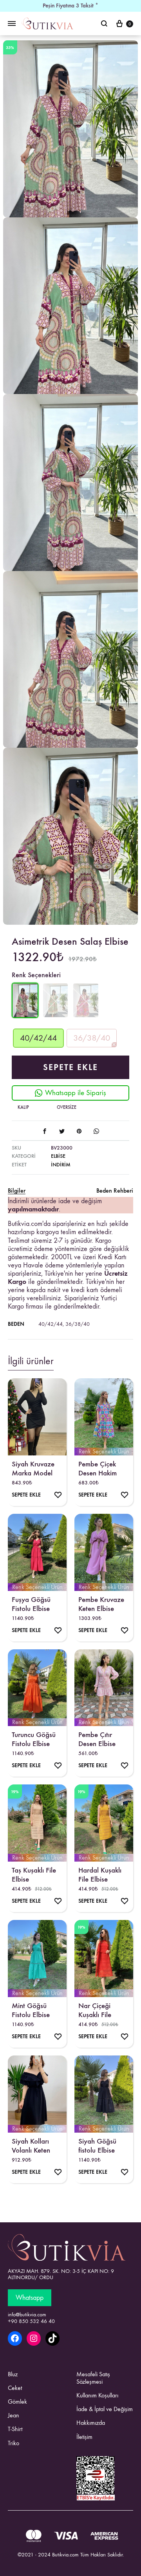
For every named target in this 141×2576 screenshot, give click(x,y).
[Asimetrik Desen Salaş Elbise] (25, 1016)
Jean (14, 2415)
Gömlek (17, 2402)
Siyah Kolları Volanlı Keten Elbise (31, 2146)
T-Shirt (15, 2429)
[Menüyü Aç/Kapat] (12, 24)
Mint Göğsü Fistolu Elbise (31, 2010)
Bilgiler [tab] (17, 1190)
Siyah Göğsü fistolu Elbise (97, 2146)
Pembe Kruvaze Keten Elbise (101, 1604)
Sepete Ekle (70, 1067)
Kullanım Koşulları (97, 2395)
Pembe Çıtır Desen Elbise (97, 1739)
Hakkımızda (91, 2423)
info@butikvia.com (27, 2315)
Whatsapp (30, 2298)
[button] (38, 1038)
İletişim (84, 2437)
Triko (14, 2443)
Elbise (58, 1156)
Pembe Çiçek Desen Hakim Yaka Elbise (98, 1468)
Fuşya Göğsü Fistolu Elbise (31, 1604)
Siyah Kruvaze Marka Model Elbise (33, 1468)
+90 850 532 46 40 (31, 2321)
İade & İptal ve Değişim (105, 2409)
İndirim (61, 1165)
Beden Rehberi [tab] (115, 1190)
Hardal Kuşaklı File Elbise (100, 1875)
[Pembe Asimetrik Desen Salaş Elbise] (86, 1001)
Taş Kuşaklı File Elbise (34, 1875)
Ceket (15, 2388)
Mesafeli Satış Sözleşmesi (93, 2378)
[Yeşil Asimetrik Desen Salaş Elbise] (56, 1001)
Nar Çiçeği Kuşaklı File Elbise (95, 2010)
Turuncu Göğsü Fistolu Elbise (34, 1739)
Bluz (13, 2374)
